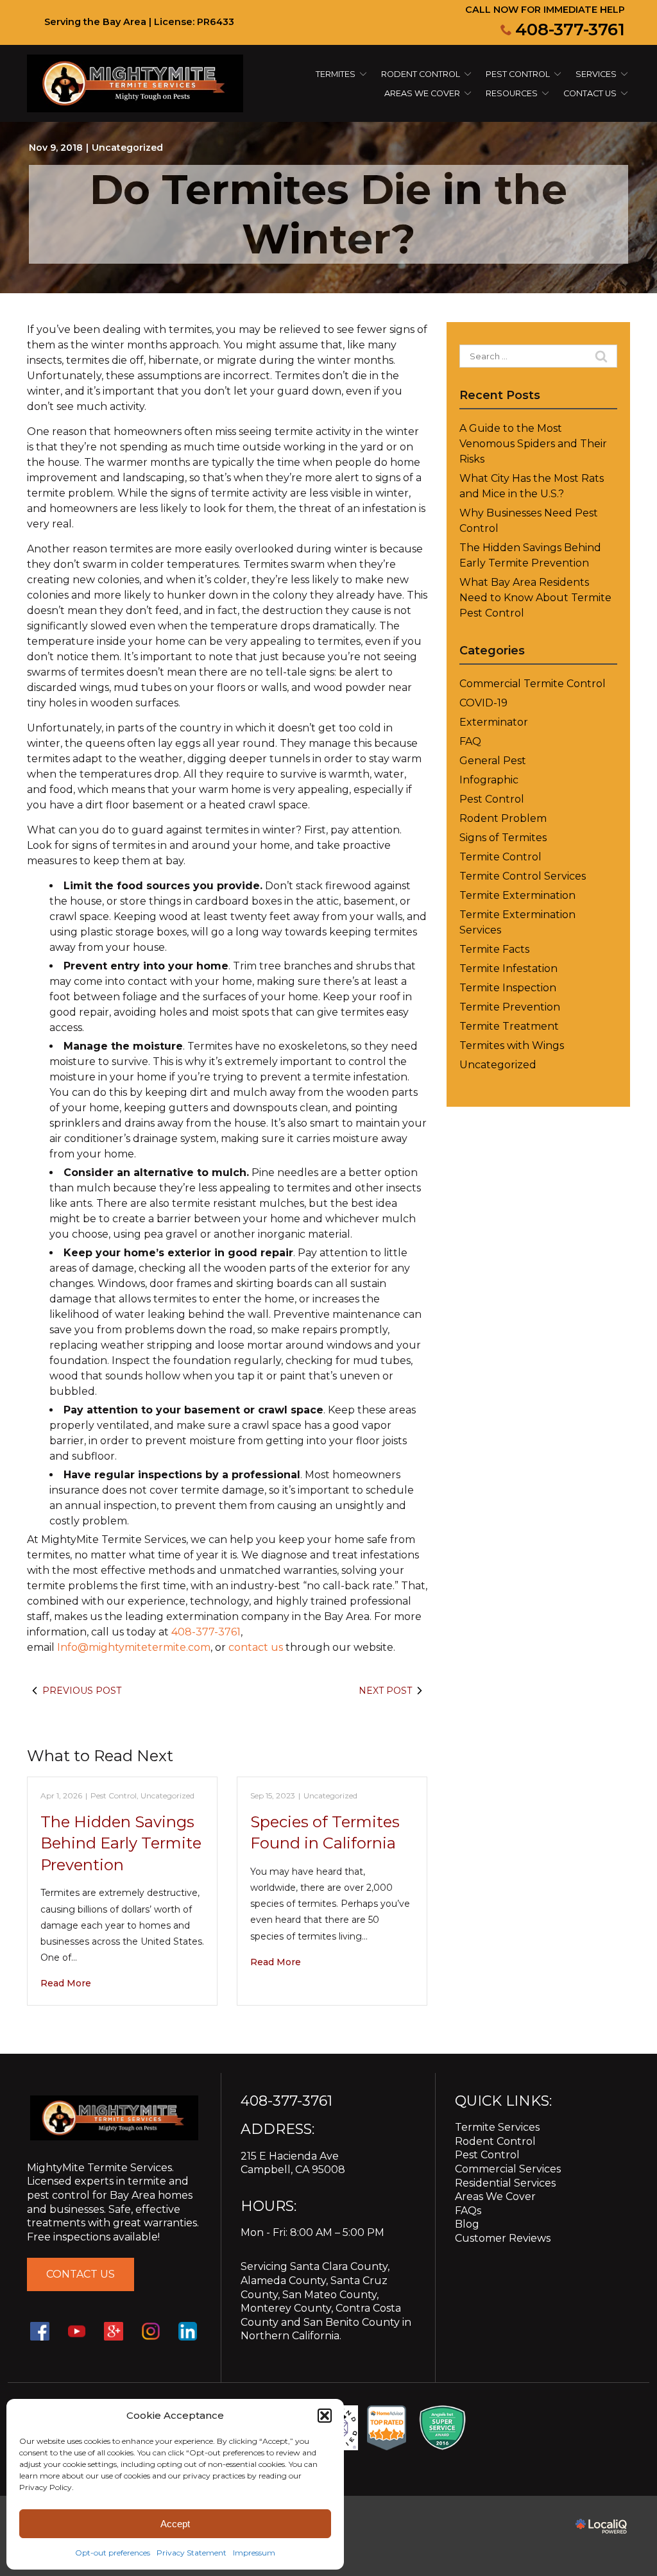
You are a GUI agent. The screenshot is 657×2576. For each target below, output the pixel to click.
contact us (256, 1647)
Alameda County (283, 2281)
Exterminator (494, 722)
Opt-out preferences (113, 2553)
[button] (325, 2416)
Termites (336, 74)
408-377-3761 (570, 30)
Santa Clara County (339, 2266)
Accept (175, 2524)
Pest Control (518, 74)
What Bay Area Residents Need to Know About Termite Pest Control (535, 598)
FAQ (470, 741)
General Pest (493, 761)
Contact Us (590, 93)
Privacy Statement (192, 2553)
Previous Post (82, 1691)
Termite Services (497, 2127)
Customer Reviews (503, 2238)
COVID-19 (483, 703)
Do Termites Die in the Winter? (328, 214)
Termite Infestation (508, 968)
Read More (66, 1983)
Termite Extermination (517, 895)
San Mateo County (329, 2295)
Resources (512, 93)
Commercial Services (508, 2169)
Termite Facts (494, 949)
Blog (467, 2224)
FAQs (468, 2211)
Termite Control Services (523, 876)
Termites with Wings (512, 1045)
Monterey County (286, 2308)
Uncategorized (127, 148)
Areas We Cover (422, 93)
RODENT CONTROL (421, 74)
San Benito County (352, 2322)
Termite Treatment (509, 1026)
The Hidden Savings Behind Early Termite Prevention (121, 1843)
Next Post (385, 1691)
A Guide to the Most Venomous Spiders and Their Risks (533, 444)
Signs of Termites (503, 838)
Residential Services (505, 2183)
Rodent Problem (503, 818)
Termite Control (500, 857)
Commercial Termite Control (533, 684)
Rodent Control (495, 2141)
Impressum (254, 2553)
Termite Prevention (510, 1007)
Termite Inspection (508, 988)
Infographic (489, 780)
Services (596, 74)
